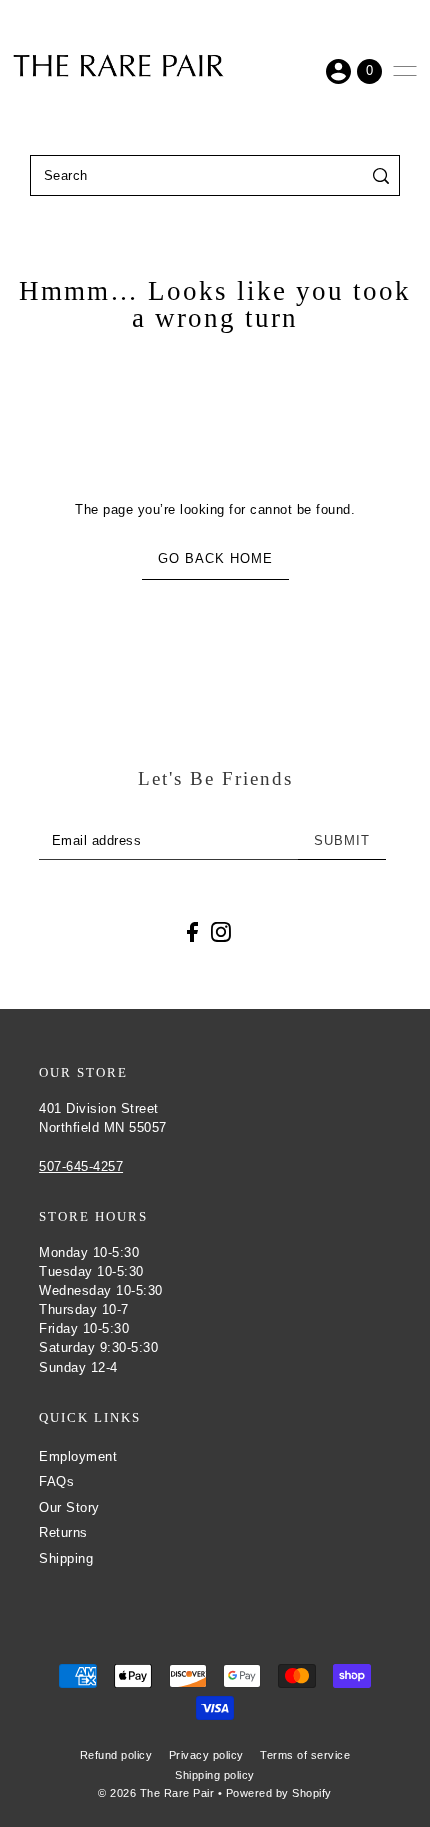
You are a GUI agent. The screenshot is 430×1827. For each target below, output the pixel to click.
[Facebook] (192, 931)
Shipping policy (215, 1775)
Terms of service (305, 1755)
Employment (78, 1456)
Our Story (69, 1507)
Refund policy (116, 1755)
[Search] (381, 175)
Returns (63, 1532)
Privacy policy (206, 1755)
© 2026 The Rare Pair (156, 1793)
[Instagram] (221, 931)
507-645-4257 (81, 1166)
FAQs (56, 1481)
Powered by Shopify (279, 1793)
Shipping (66, 1558)
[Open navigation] (405, 71)
